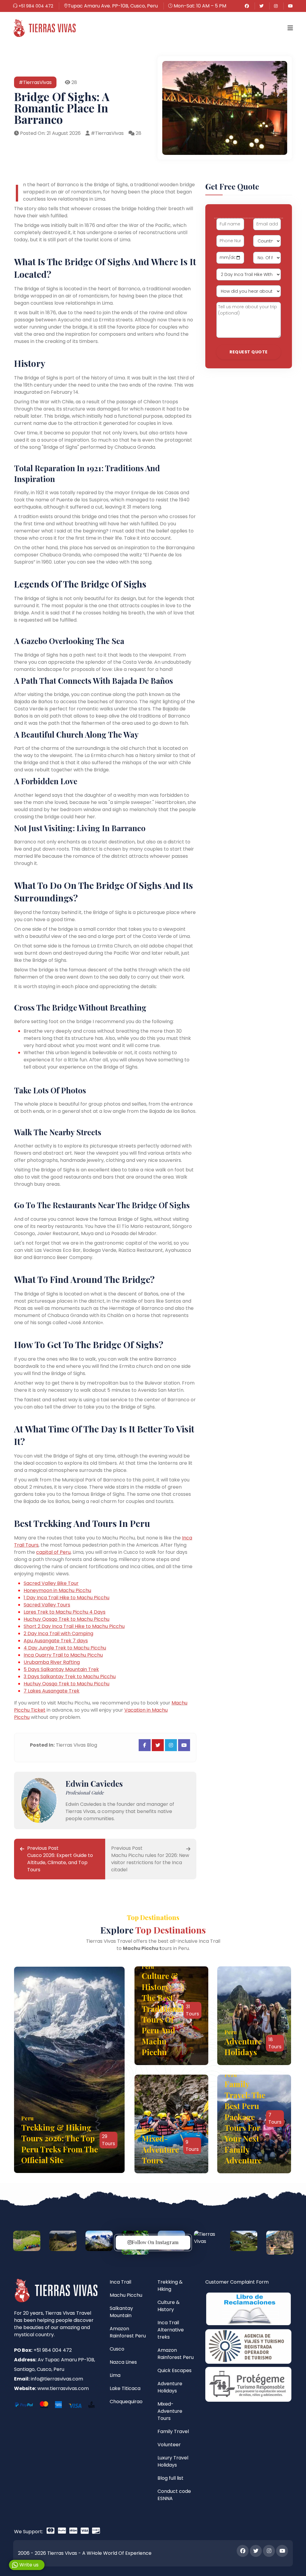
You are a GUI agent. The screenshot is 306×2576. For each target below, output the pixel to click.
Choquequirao (126, 2402)
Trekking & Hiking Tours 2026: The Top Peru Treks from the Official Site (60, 2144)
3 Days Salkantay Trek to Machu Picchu (70, 1677)
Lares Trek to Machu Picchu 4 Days (65, 1612)
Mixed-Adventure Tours (160, 2149)
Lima (115, 2375)
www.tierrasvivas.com (63, 2388)
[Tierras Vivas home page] (44, 28)
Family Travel (173, 2431)
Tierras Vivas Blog (76, 1745)
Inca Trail (120, 2282)
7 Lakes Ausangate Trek (52, 1691)
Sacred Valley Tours (47, 1605)
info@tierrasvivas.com (57, 2379)
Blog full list (170, 2478)
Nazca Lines (123, 2362)
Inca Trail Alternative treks (171, 2330)
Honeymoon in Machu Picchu (57, 1590)
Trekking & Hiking (170, 2286)
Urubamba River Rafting (52, 1662)
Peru (27, 2118)
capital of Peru (53, 1552)
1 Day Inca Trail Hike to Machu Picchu (66, 1598)
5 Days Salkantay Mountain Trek (61, 1669)
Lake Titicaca (125, 2388)
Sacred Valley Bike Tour (51, 1583)
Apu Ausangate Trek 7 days (56, 1641)
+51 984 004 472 (35, 6)
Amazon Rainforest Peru (128, 2332)
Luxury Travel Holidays (173, 2461)
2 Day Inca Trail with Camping (58, 1633)
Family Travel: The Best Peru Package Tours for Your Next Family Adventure (245, 2122)
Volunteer (169, 2445)
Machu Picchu (126, 2295)
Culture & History (169, 2306)
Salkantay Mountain (121, 2312)
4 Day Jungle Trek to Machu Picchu (65, 1648)
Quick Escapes (175, 2370)
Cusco (117, 2349)
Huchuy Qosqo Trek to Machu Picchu (66, 1619)
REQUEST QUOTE (249, 352)
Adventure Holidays (243, 2047)
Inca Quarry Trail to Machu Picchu (63, 1655)
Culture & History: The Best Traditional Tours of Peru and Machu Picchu (163, 2014)
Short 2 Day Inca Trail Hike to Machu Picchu (74, 1626)
